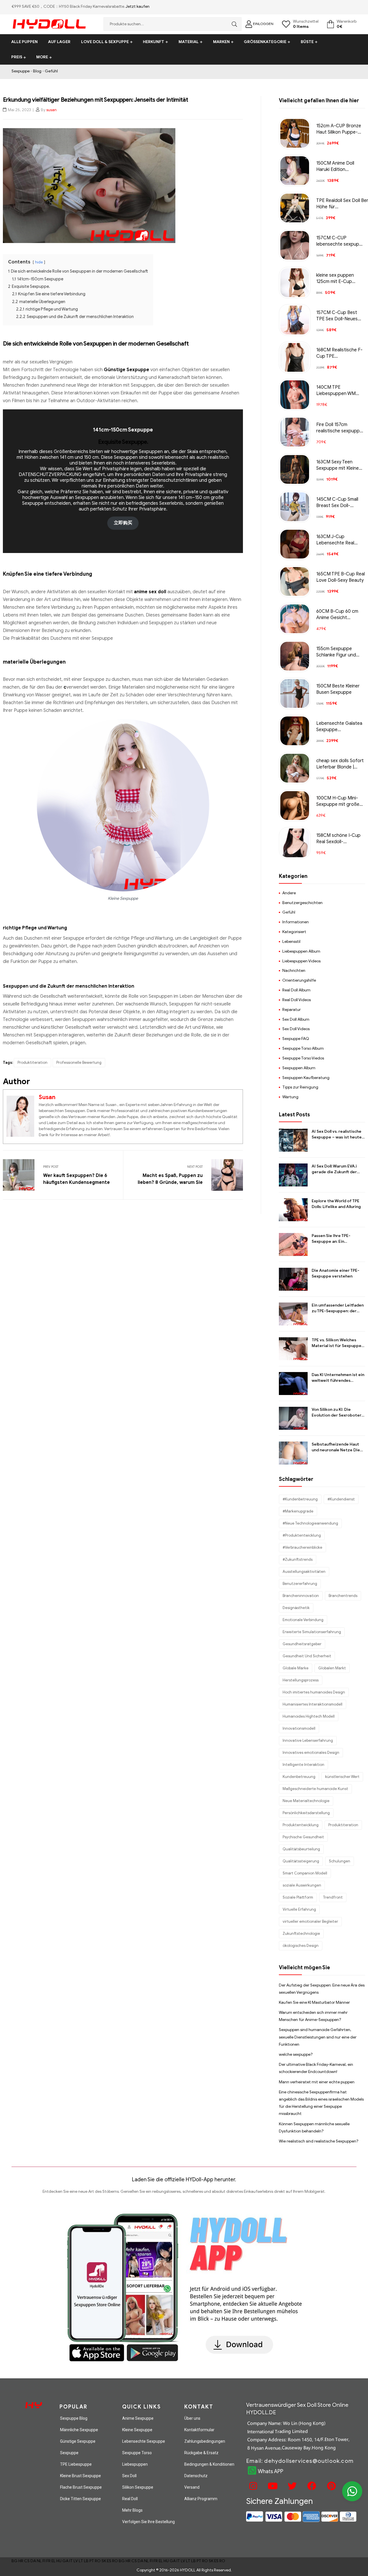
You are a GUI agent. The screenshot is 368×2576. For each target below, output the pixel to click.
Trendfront (333, 1897)
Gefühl (51, 71)
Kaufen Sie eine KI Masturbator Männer (314, 2002)
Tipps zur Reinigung (300, 1087)
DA (33, 2561)
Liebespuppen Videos (301, 961)
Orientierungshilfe (299, 980)
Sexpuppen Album (299, 1068)
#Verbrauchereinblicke (302, 1547)
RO (98, 2561)
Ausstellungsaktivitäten (304, 1572)
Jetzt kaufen (138, 6)
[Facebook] (311, 2486)
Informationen (296, 922)
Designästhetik (296, 1608)
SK (104, 2561)
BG (15, 2561)
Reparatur (292, 1010)
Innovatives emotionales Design (311, 1753)
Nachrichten (294, 971)
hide (39, 262)
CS (27, 2561)
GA (65, 2561)
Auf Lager (59, 42)
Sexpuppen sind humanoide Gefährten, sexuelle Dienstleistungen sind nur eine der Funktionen (318, 2037)
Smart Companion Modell (305, 1873)
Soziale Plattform (298, 1897)
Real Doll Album (296, 990)
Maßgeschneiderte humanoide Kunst (315, 1789)
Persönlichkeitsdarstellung (306, 1813)
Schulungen (340, 1861)
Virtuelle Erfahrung (299, 1909)
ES (109, 2561)
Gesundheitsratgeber (302, 1644)
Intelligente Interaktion (303, 1765)
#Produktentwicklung (302, 1535)
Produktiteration (32, 1062)
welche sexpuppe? (296, 2054)
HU (59, 2561)
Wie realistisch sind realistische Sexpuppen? (319, 2141)
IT (71, 2561)
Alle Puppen (24, 42)
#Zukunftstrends (298, 1559)
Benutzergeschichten (302, 903)
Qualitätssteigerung (301, 1861)
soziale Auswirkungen (302, 1885)
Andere (289, 893)
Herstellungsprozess (301, 1680)
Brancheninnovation (301, 1596)
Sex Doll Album (296, 1019)
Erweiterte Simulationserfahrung (312, 1632)
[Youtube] (272, 2486)
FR (48, 2561)
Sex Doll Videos (296, 1029)
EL (53, 2561)
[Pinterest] (331, 2486)
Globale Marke (296, 1668)
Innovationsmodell (299, 1728)
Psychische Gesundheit (303, 1837)
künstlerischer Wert (342, 1777)
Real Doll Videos (297, 1000)
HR (21, 2561)
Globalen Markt (332, 1668)
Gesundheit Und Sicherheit (307, 1656)
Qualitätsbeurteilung (301, 1849)
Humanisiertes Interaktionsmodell (313, 1704)
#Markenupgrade (298, 1511)
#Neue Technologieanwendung (310, 1523)
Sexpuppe (21, 71)
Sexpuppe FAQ (296, 1039)
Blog (37, 71)
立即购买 (123, 523)
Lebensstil (291, 942)
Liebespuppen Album (301, 951)
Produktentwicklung (301, 1825)
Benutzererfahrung (300, 1584)
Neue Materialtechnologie (306, 1801)
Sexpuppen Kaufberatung (306, 1078)
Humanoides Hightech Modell (309, 1716)
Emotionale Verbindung (303, 1620)
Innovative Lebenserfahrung (308, 1740)
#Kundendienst (341, 1499)
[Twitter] (292, 2486)
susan (51, 110)
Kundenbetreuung (299, 1777)
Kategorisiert (294, 932)
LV (76, 2561)
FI (44, 2561)
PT (92, 2561)
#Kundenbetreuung (300, 1499)
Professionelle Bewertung (79, 1062)
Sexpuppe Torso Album (303, 1048)
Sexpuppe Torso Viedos (303, 1058)
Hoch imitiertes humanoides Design (314, 1692)
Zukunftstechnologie (301, 1934)
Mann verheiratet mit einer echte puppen (317, 2082)
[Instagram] (252, 2486)
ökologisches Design (301, 1946)
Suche (233, 24)
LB (86, 2561)
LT (81, 2561)
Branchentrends (343, 1596)
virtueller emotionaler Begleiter (310, 1921)
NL (39, 2561)
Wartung (290, 1097)
